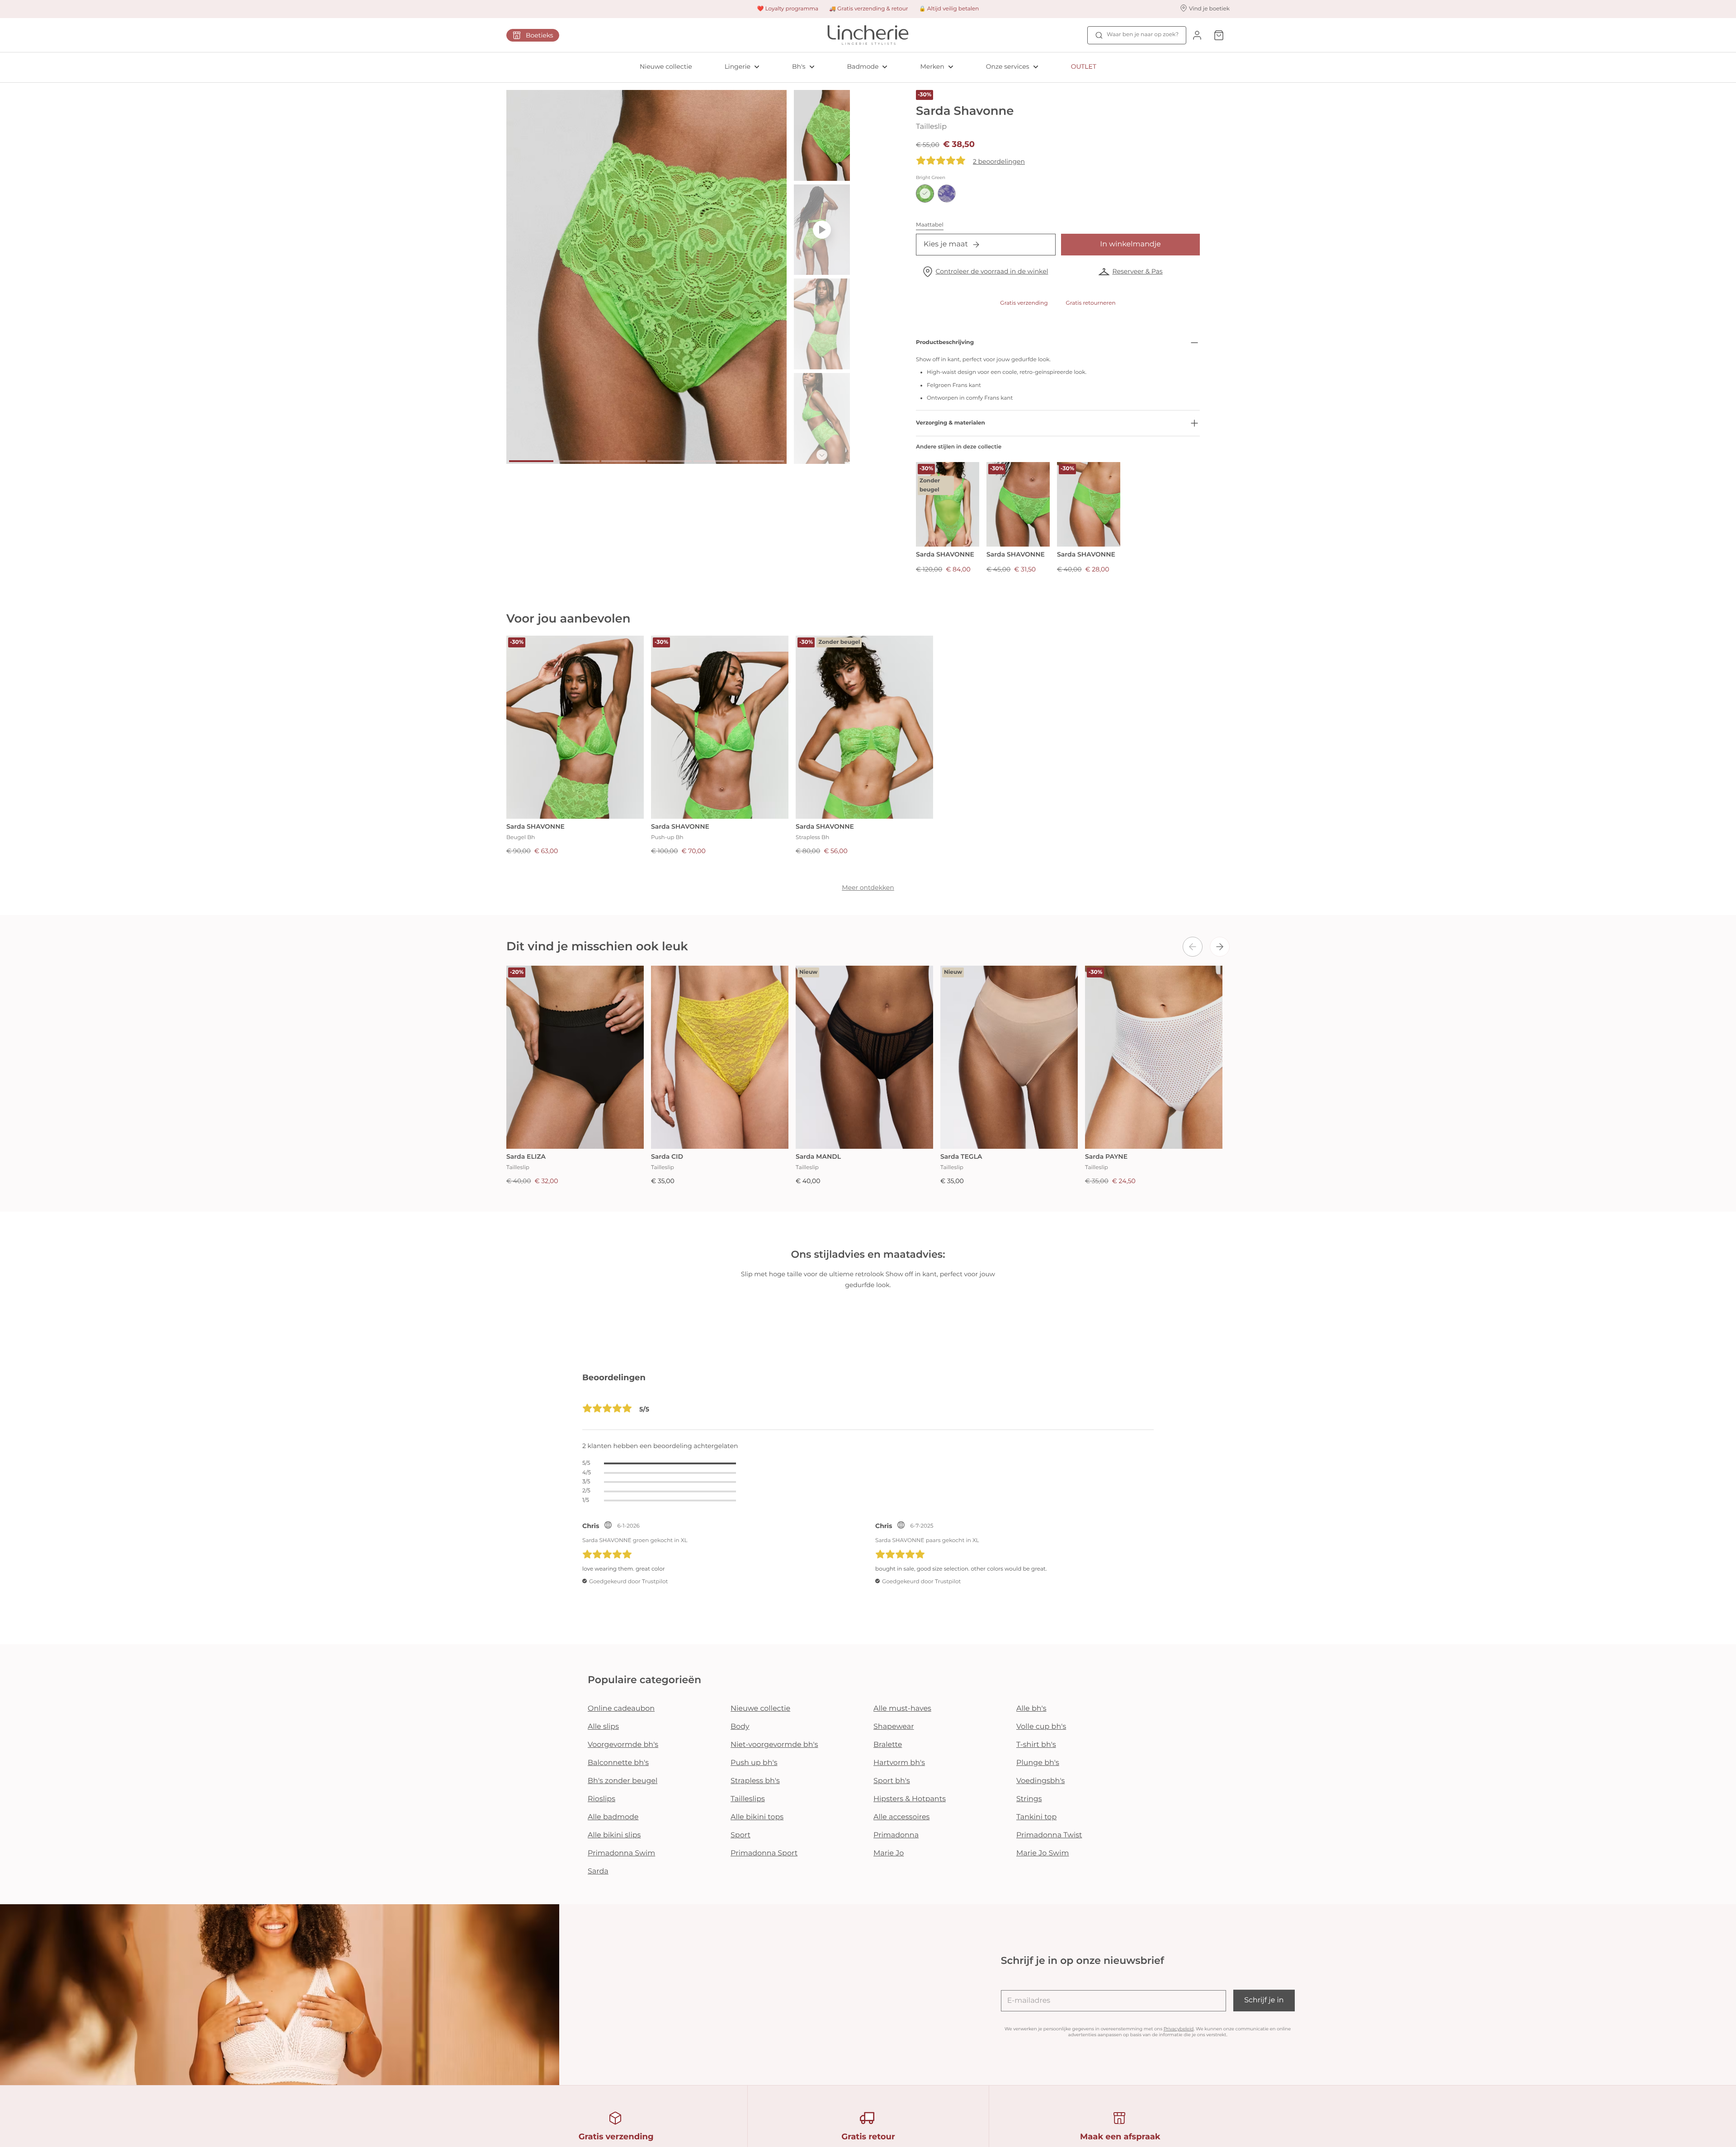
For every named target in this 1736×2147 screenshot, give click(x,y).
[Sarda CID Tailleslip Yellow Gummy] (720, 1057)
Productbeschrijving (945, 342)
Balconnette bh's (618, 1763)
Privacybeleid (1179, 2029)
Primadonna (896, 1835)
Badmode (863, 66)
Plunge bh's (1038, 1763)
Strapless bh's (755, 1781)
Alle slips (603, 1727)
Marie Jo (889, 1853)
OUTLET (1084, 66)
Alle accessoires (901, 1817)
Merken (932, 66)
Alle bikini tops (757, 1817)
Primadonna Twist (1049, 1835)
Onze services (1008, 66)
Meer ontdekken (868, 887)
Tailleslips (748, 1799)
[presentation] (1193, 947)
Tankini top (1036, 1817)
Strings (1029, 1799)
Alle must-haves (902, 1709)
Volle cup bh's (1041, 1727)
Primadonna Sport (764, 1853)
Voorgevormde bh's (623, 1745)
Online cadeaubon (621, 1709)
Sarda (598, 1871)
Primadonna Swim (621, 1853)
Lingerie (738, 66)
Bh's (799, 66)
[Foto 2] (577, 461)
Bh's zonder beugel (623, 1781)
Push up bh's (754, 1763)
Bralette (888, 1745)
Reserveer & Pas (1137, 271)
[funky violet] (947, 193)
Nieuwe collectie (666, 66)
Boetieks (540, 35)
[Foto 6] (762, 461)
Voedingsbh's (1040, 1781)
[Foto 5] (716, 461)
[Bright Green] (925, 193)
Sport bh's (892, 1781)
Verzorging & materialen (951, 423)
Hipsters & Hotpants (910, 1799)
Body (740, 1727)
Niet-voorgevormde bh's (774, 1745)
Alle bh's (1031, 1709)
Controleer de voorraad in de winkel (992, 271)
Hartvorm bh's (899, 1763)
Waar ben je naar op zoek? (1143, 35)
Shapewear (894, 1727)
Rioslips (601, 1799)
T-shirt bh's (1036, 1745)
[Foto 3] (623, 461)
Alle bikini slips (614, 1835)
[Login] (1197, 35)
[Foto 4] (670, 461)
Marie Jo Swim (1043, 1853)
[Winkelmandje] (1219, 35)
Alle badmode (613, 1817)
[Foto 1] (531, 461)
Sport (741, 1835)
